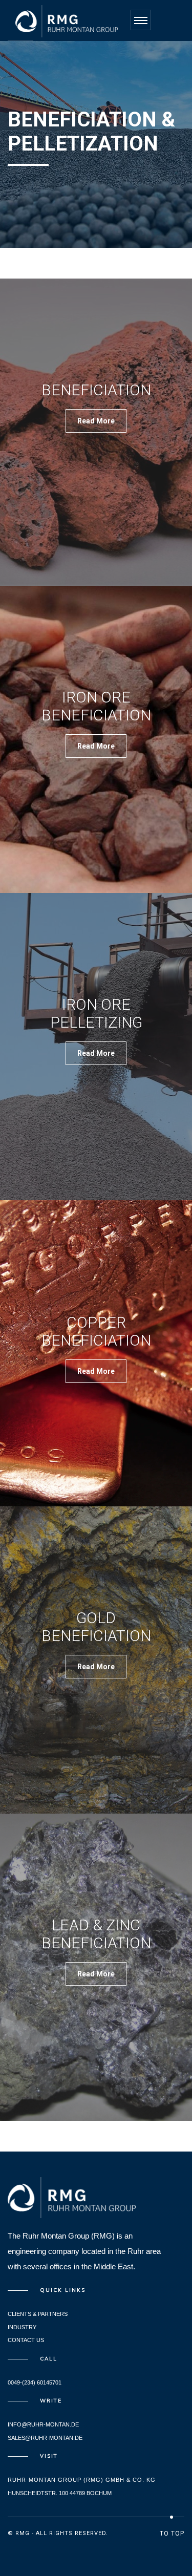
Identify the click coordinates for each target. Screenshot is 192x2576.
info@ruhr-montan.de (43, 2424)
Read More (96, 421)
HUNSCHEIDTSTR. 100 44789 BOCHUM (60, 2493)
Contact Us (26, 2340)
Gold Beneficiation (96, 1627)
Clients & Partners (38, 2314)
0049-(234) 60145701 (35, 2382)
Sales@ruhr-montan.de (45, 2438)
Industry (22, 2327)
